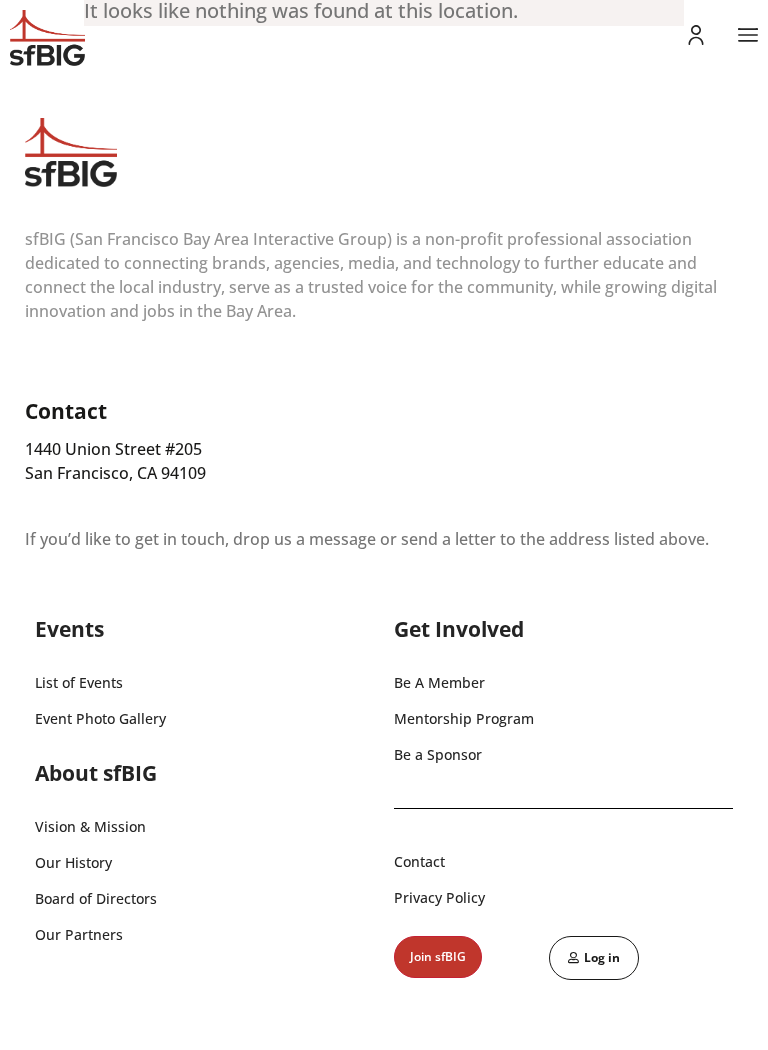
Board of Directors (96, 898)
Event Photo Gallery (100, 718)
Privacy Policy (439, 897)
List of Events (79, 682)
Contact (419, 861)
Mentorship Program (464, 718)
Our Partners (79, 934)
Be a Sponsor (438, 754)
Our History (73, 862)
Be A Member (439, 682)
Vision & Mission (90, 826)
